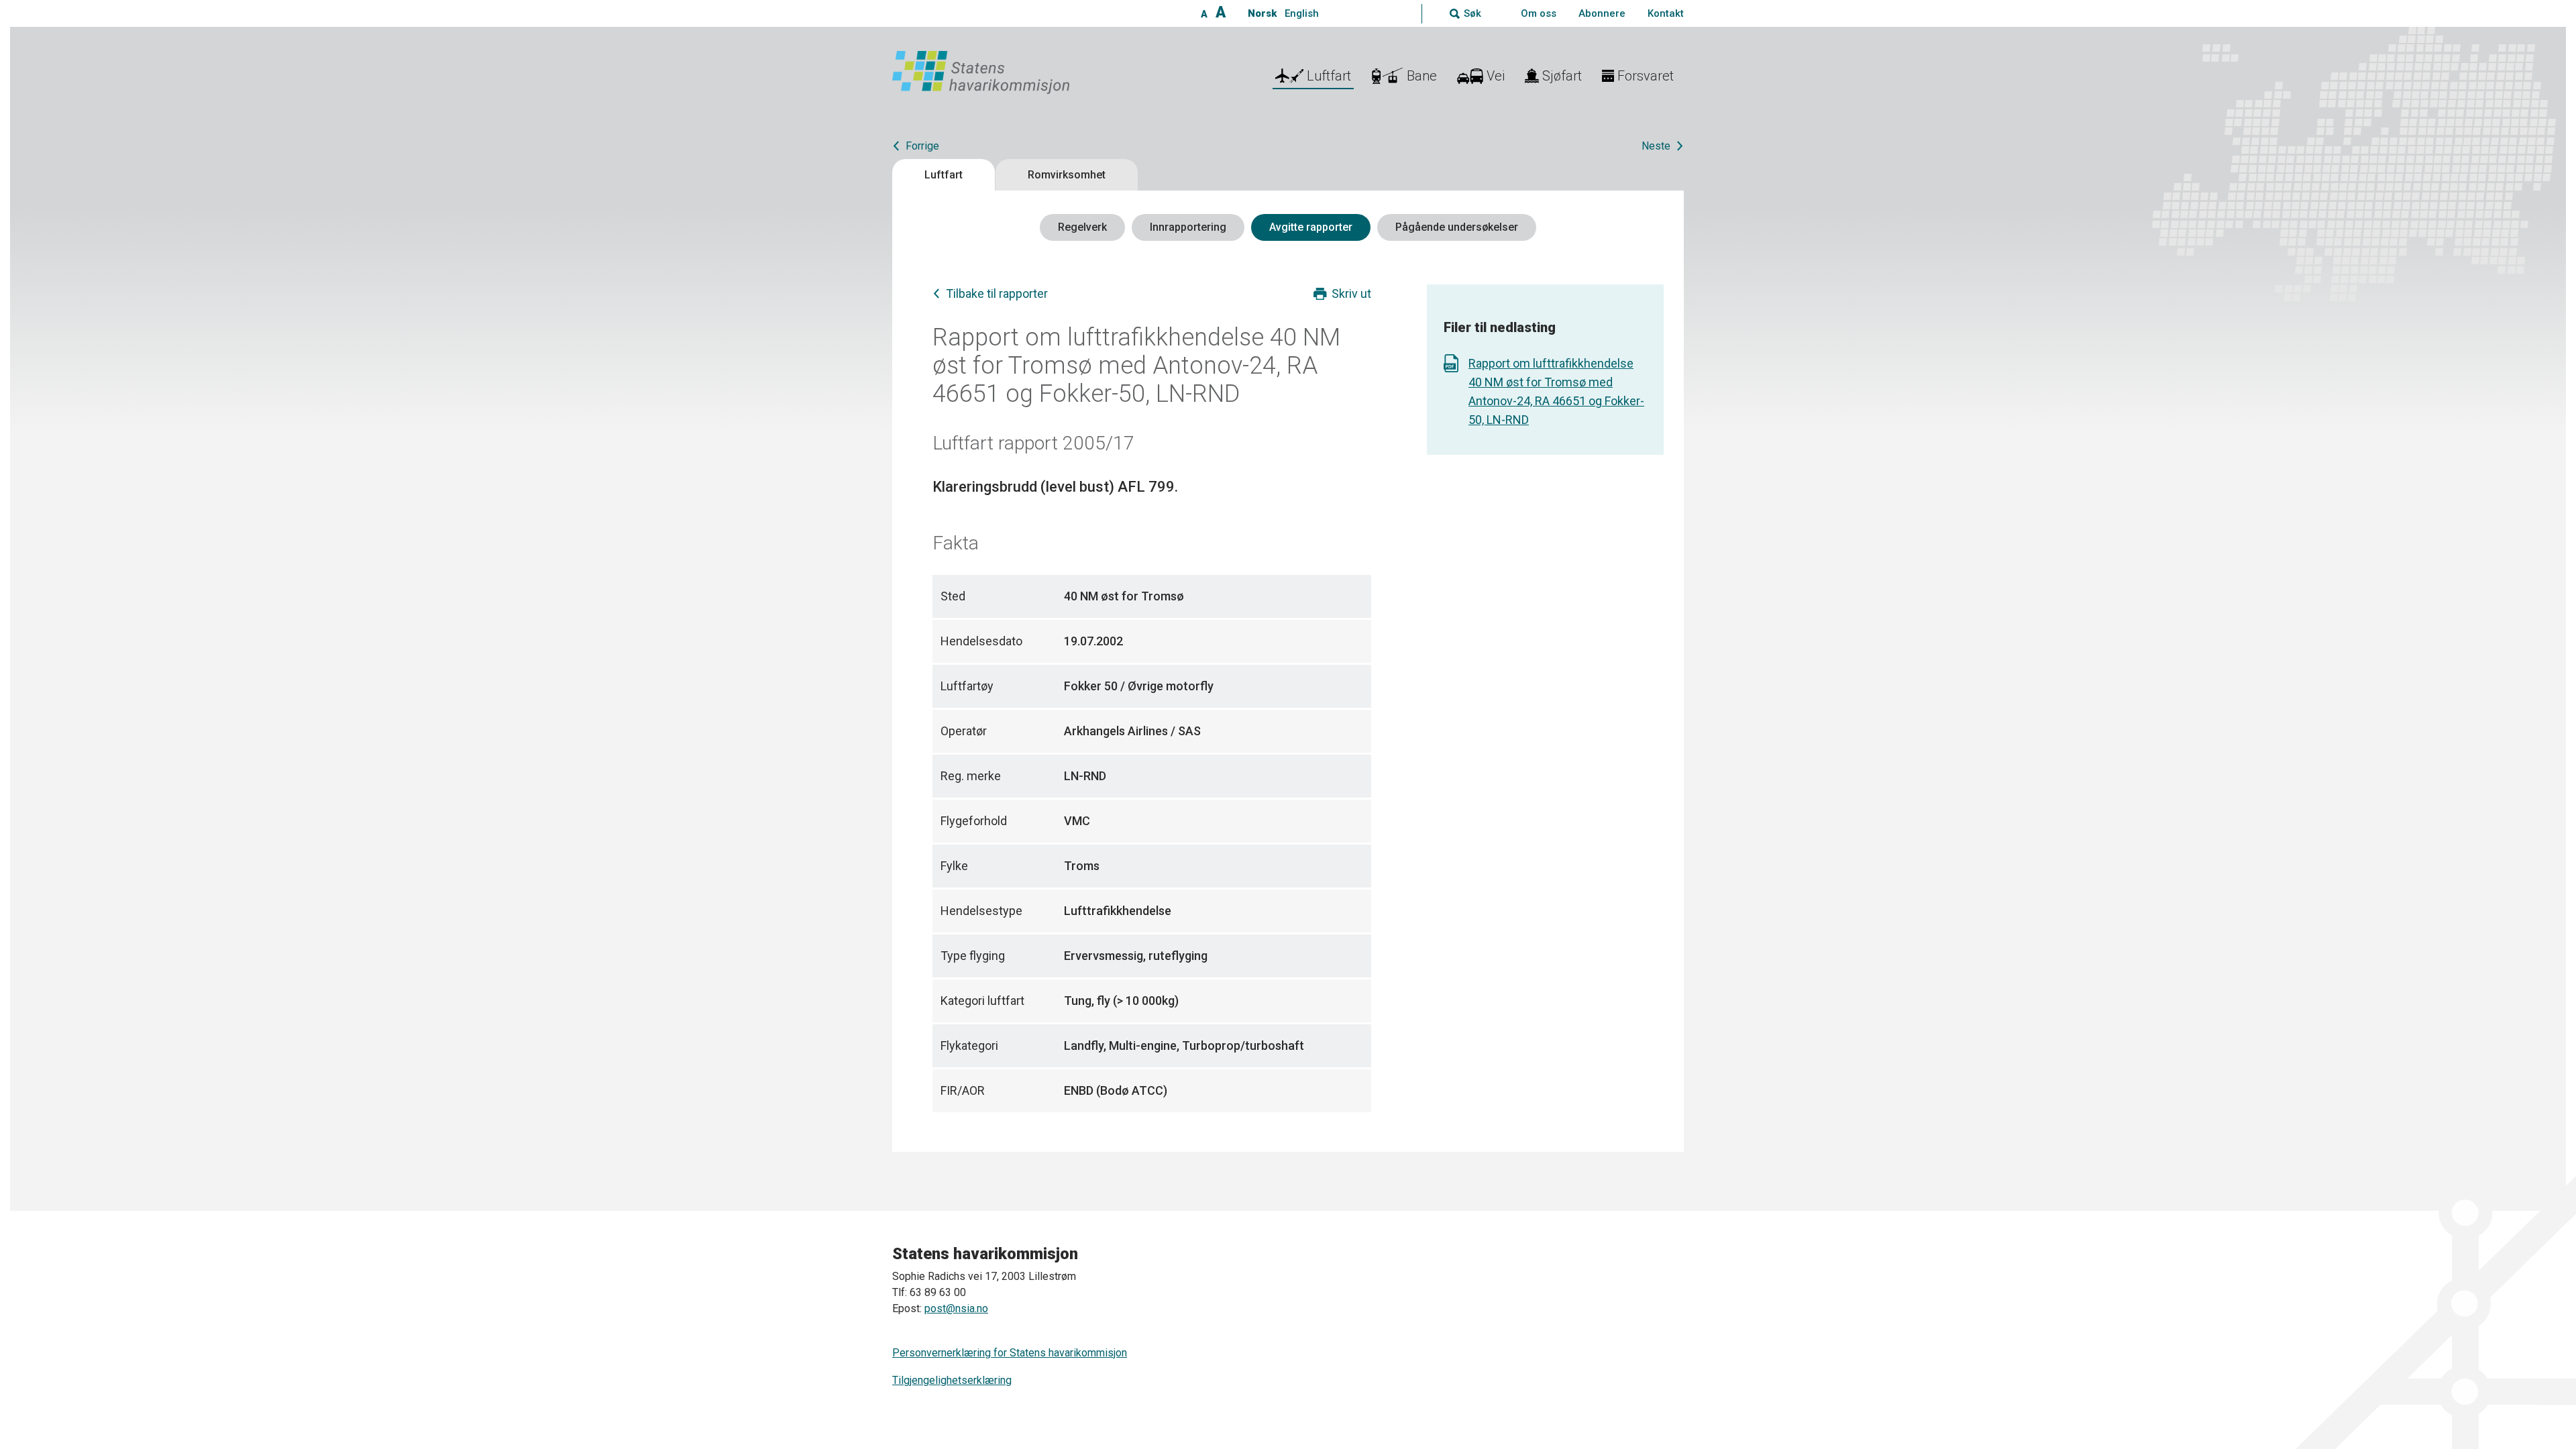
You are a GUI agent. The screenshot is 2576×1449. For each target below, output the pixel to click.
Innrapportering (1188, 227)
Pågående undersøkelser (1457, 227)
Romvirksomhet (1067, 175)
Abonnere (1602, 13)
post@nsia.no (956, 1308)
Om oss (1539, 13)
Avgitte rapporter (1311, 227)
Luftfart (944, 175)
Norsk (1262, 13)
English (1302, 13)
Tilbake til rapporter (997, 293)
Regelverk (1082, 227)
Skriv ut (1351, 293)
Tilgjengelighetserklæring (952, 1380)
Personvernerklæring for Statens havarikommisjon (1010, 1353)
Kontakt (1666, 13)
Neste (1656, 146)
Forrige (922, 146)
